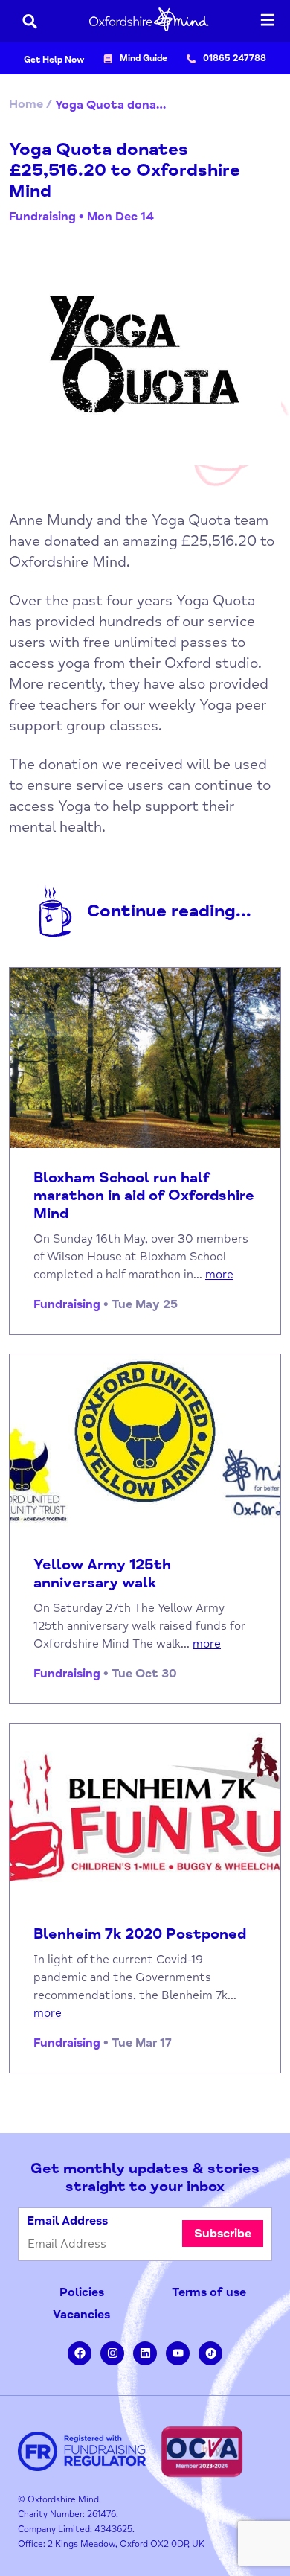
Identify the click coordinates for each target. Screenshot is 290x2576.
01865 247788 (235, 58)
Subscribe (223, 2234)
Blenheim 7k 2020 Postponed (140, 1934)
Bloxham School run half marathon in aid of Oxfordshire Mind (144, 1196)
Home (26, 104)
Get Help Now (54, 60)
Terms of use (209, 2292)
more (219, 1275)
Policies (82, 2292)
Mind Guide (144, 58)
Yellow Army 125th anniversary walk (102, 1574)
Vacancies (81, 2315)
